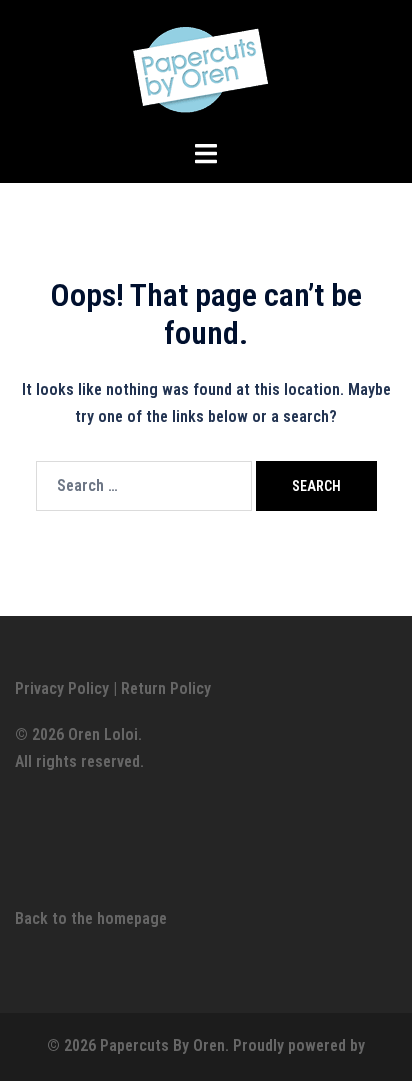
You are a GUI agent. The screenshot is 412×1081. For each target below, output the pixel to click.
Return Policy (166, 688)
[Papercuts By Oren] (206, 68)
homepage (132, 918)
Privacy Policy (62, 688)
